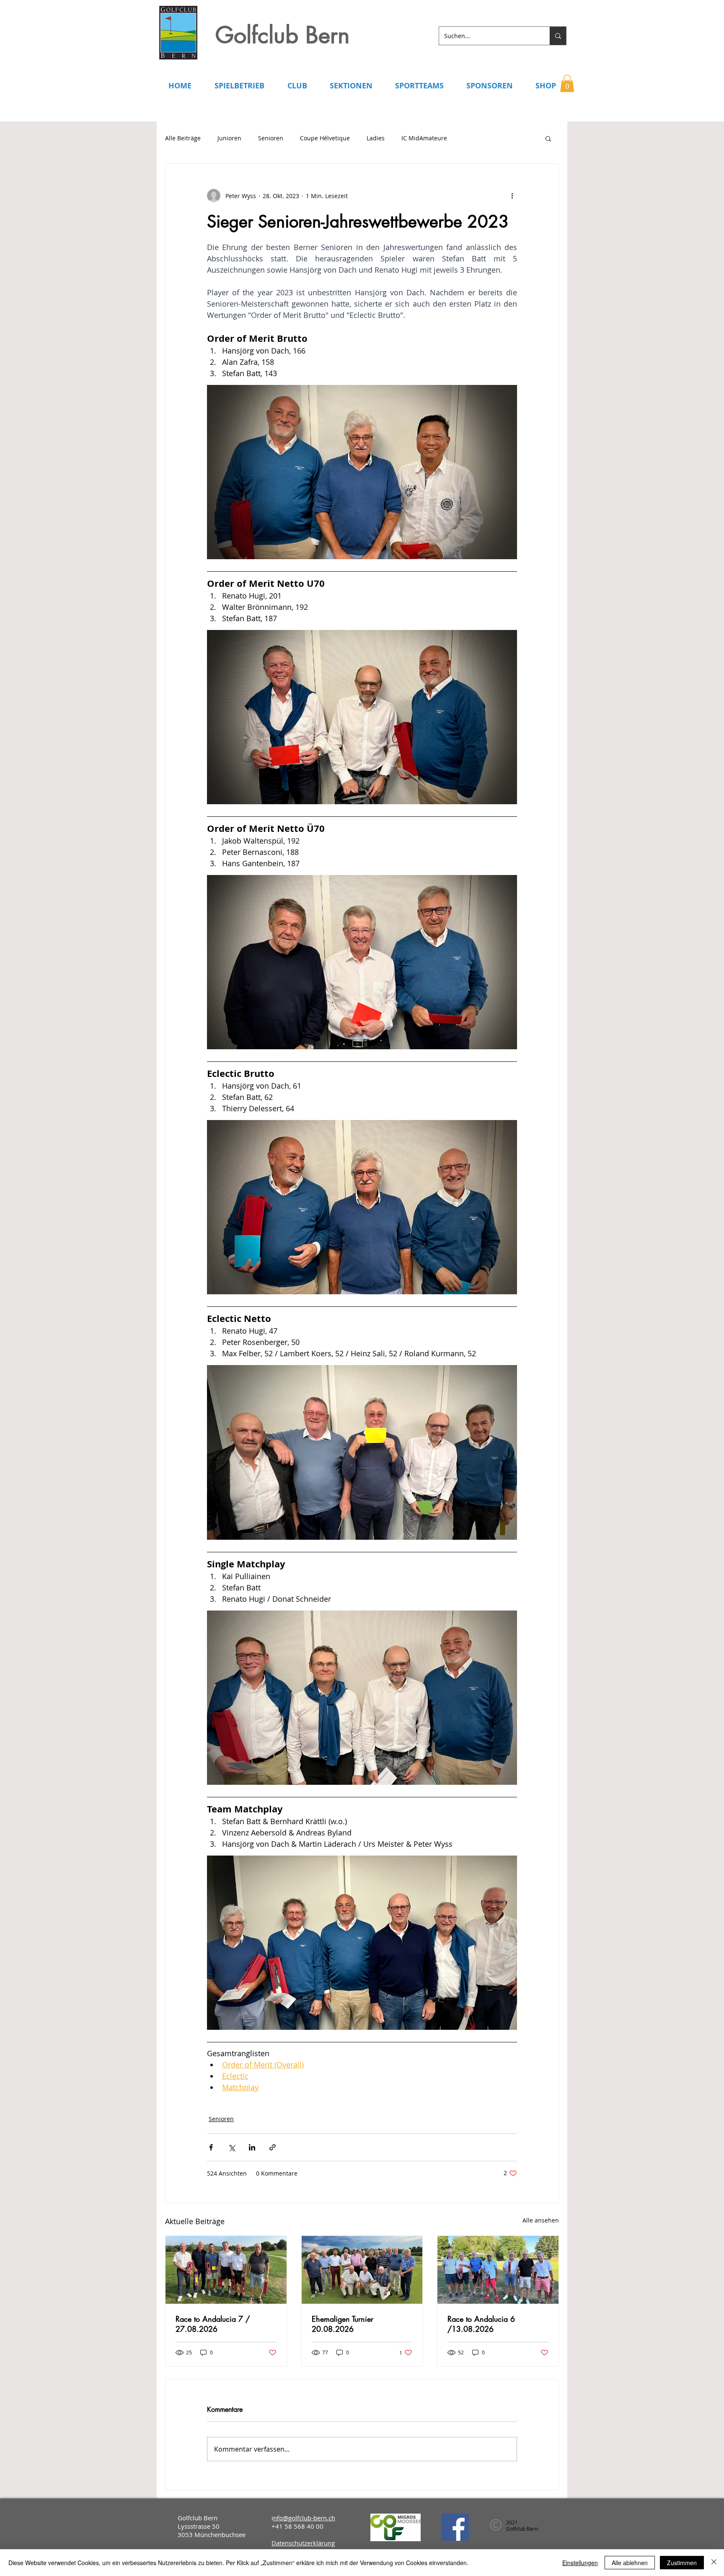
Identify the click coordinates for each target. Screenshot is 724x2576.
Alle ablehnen (630, 2563)
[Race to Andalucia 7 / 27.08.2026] (226, 2270)
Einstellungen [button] (580, 2563)
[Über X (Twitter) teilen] (231, 2147)
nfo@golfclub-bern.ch (304, 2518)
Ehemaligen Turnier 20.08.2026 (343, 2324)
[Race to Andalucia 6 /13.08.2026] (498, 2270)
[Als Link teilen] (273, 2147)
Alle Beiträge (183, 138)
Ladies (376, 138)
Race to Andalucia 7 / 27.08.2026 (213, 2324)
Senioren (271, 138)
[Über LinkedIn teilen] (252, 2147)
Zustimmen (682, 2563)
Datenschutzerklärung (303, 2543)
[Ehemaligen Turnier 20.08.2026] (362, 2270)
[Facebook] (455, 2527)
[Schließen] (714, 2563)
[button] (567, 83)
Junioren (229, 138)
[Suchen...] (558, 36)
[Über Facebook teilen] (211, 2147)
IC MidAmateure (424, 138)
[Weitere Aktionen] (512, 196)
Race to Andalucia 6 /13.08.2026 (481, 2324)
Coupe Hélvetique (325, 138)
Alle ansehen (541, 2220)
